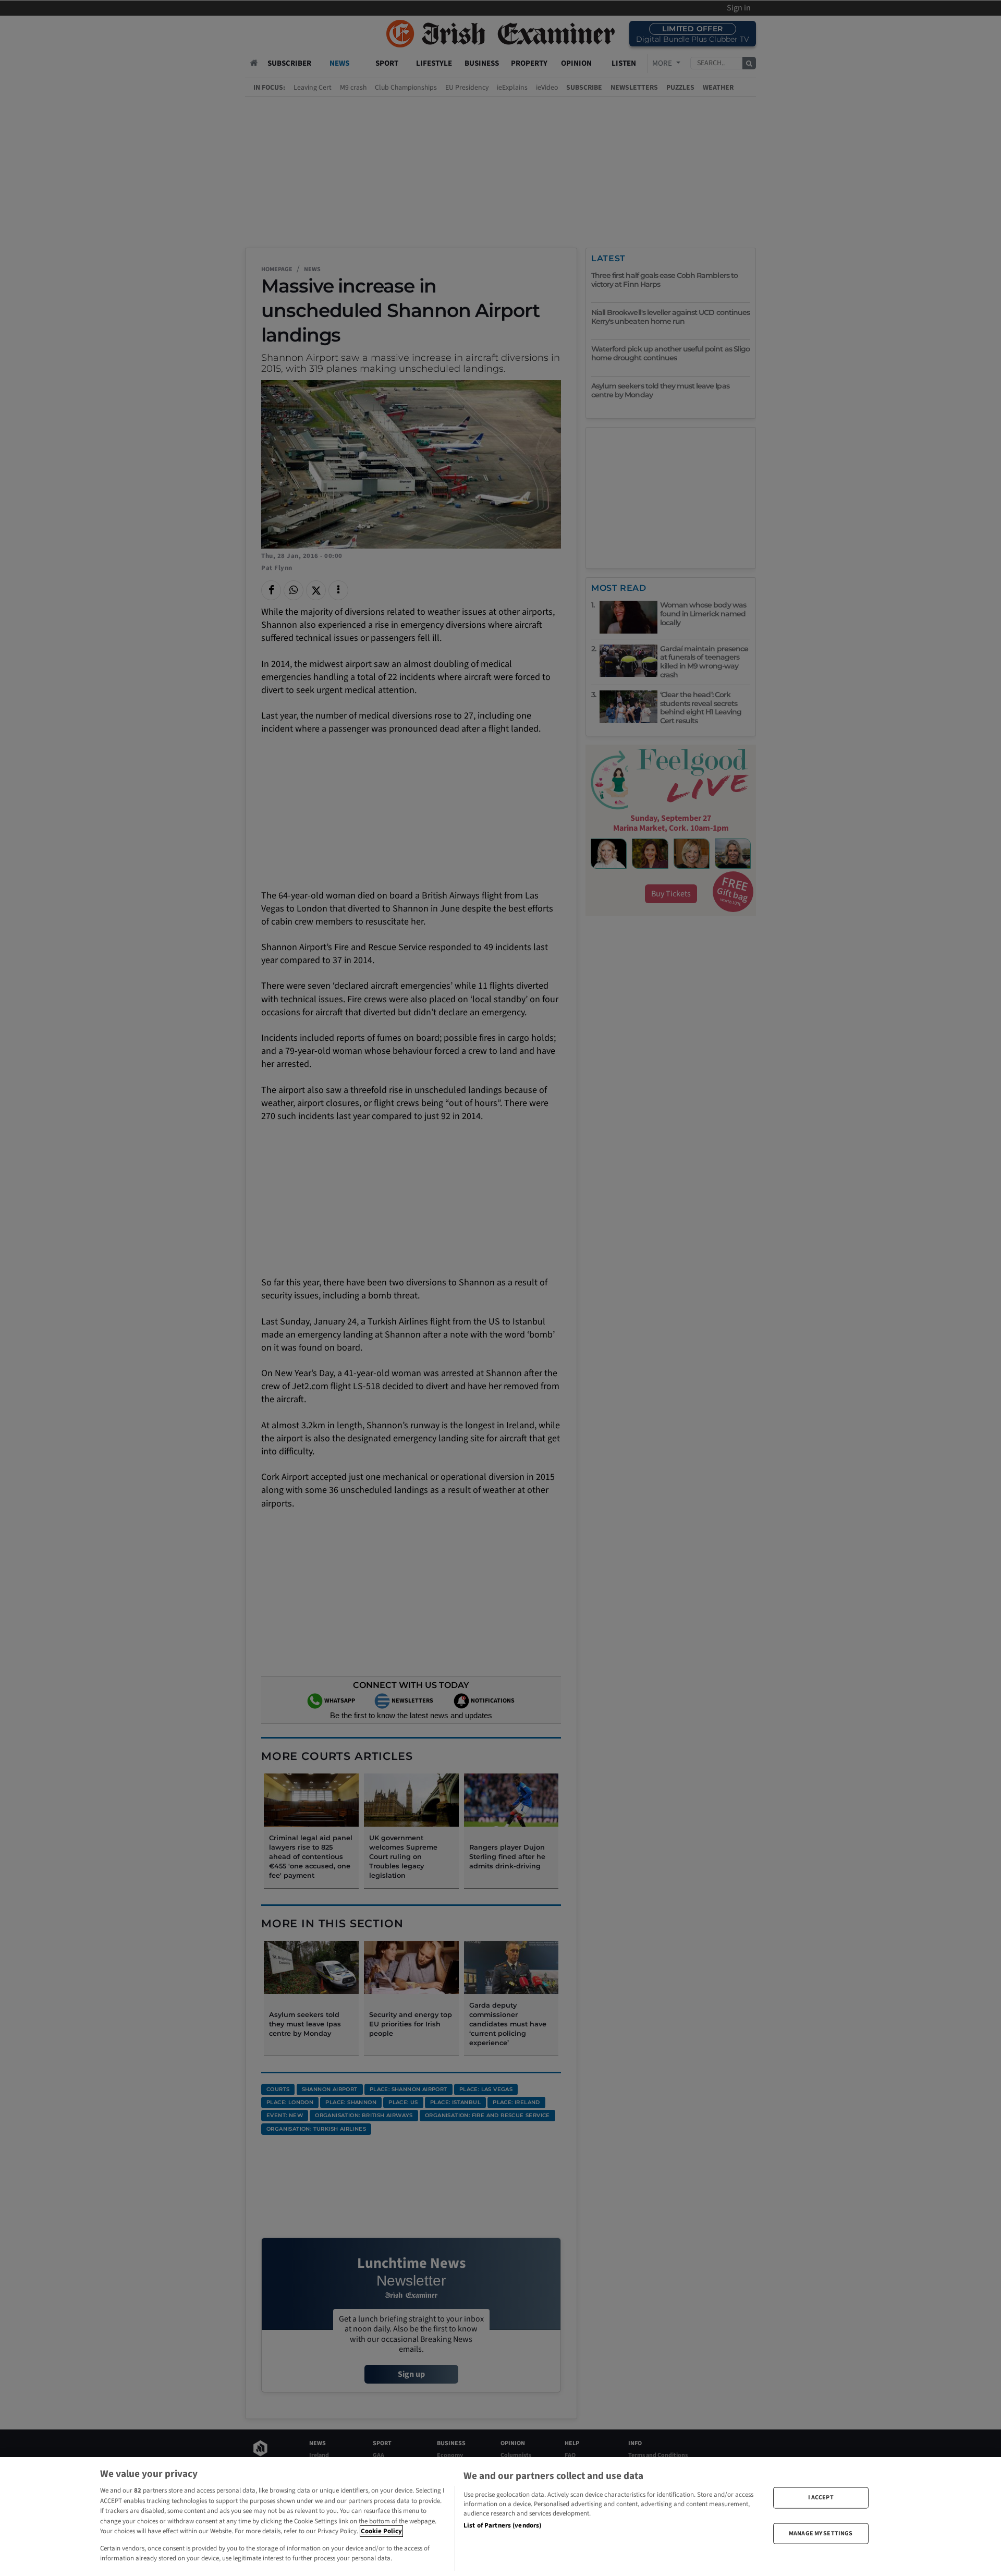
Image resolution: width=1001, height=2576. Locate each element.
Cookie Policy (381, 2531)
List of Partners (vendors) (502, 2525)
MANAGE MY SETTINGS (821, 2533)
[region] (500, 2517)
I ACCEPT (821, 2498)
